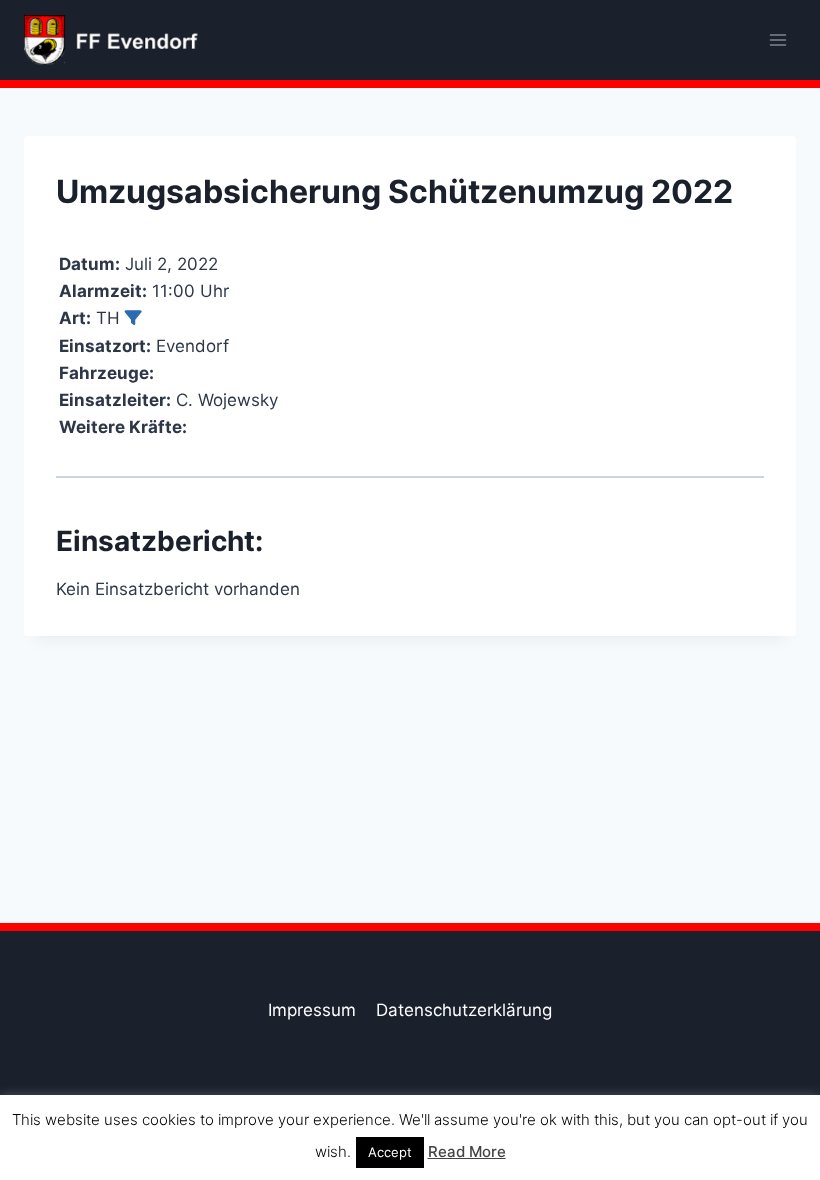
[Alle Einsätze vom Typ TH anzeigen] (133, 317)
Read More (467, 1151)
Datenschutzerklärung (464, 1010)
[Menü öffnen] (777, 39)
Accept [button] (390, 1152)
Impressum (312, 1010)
